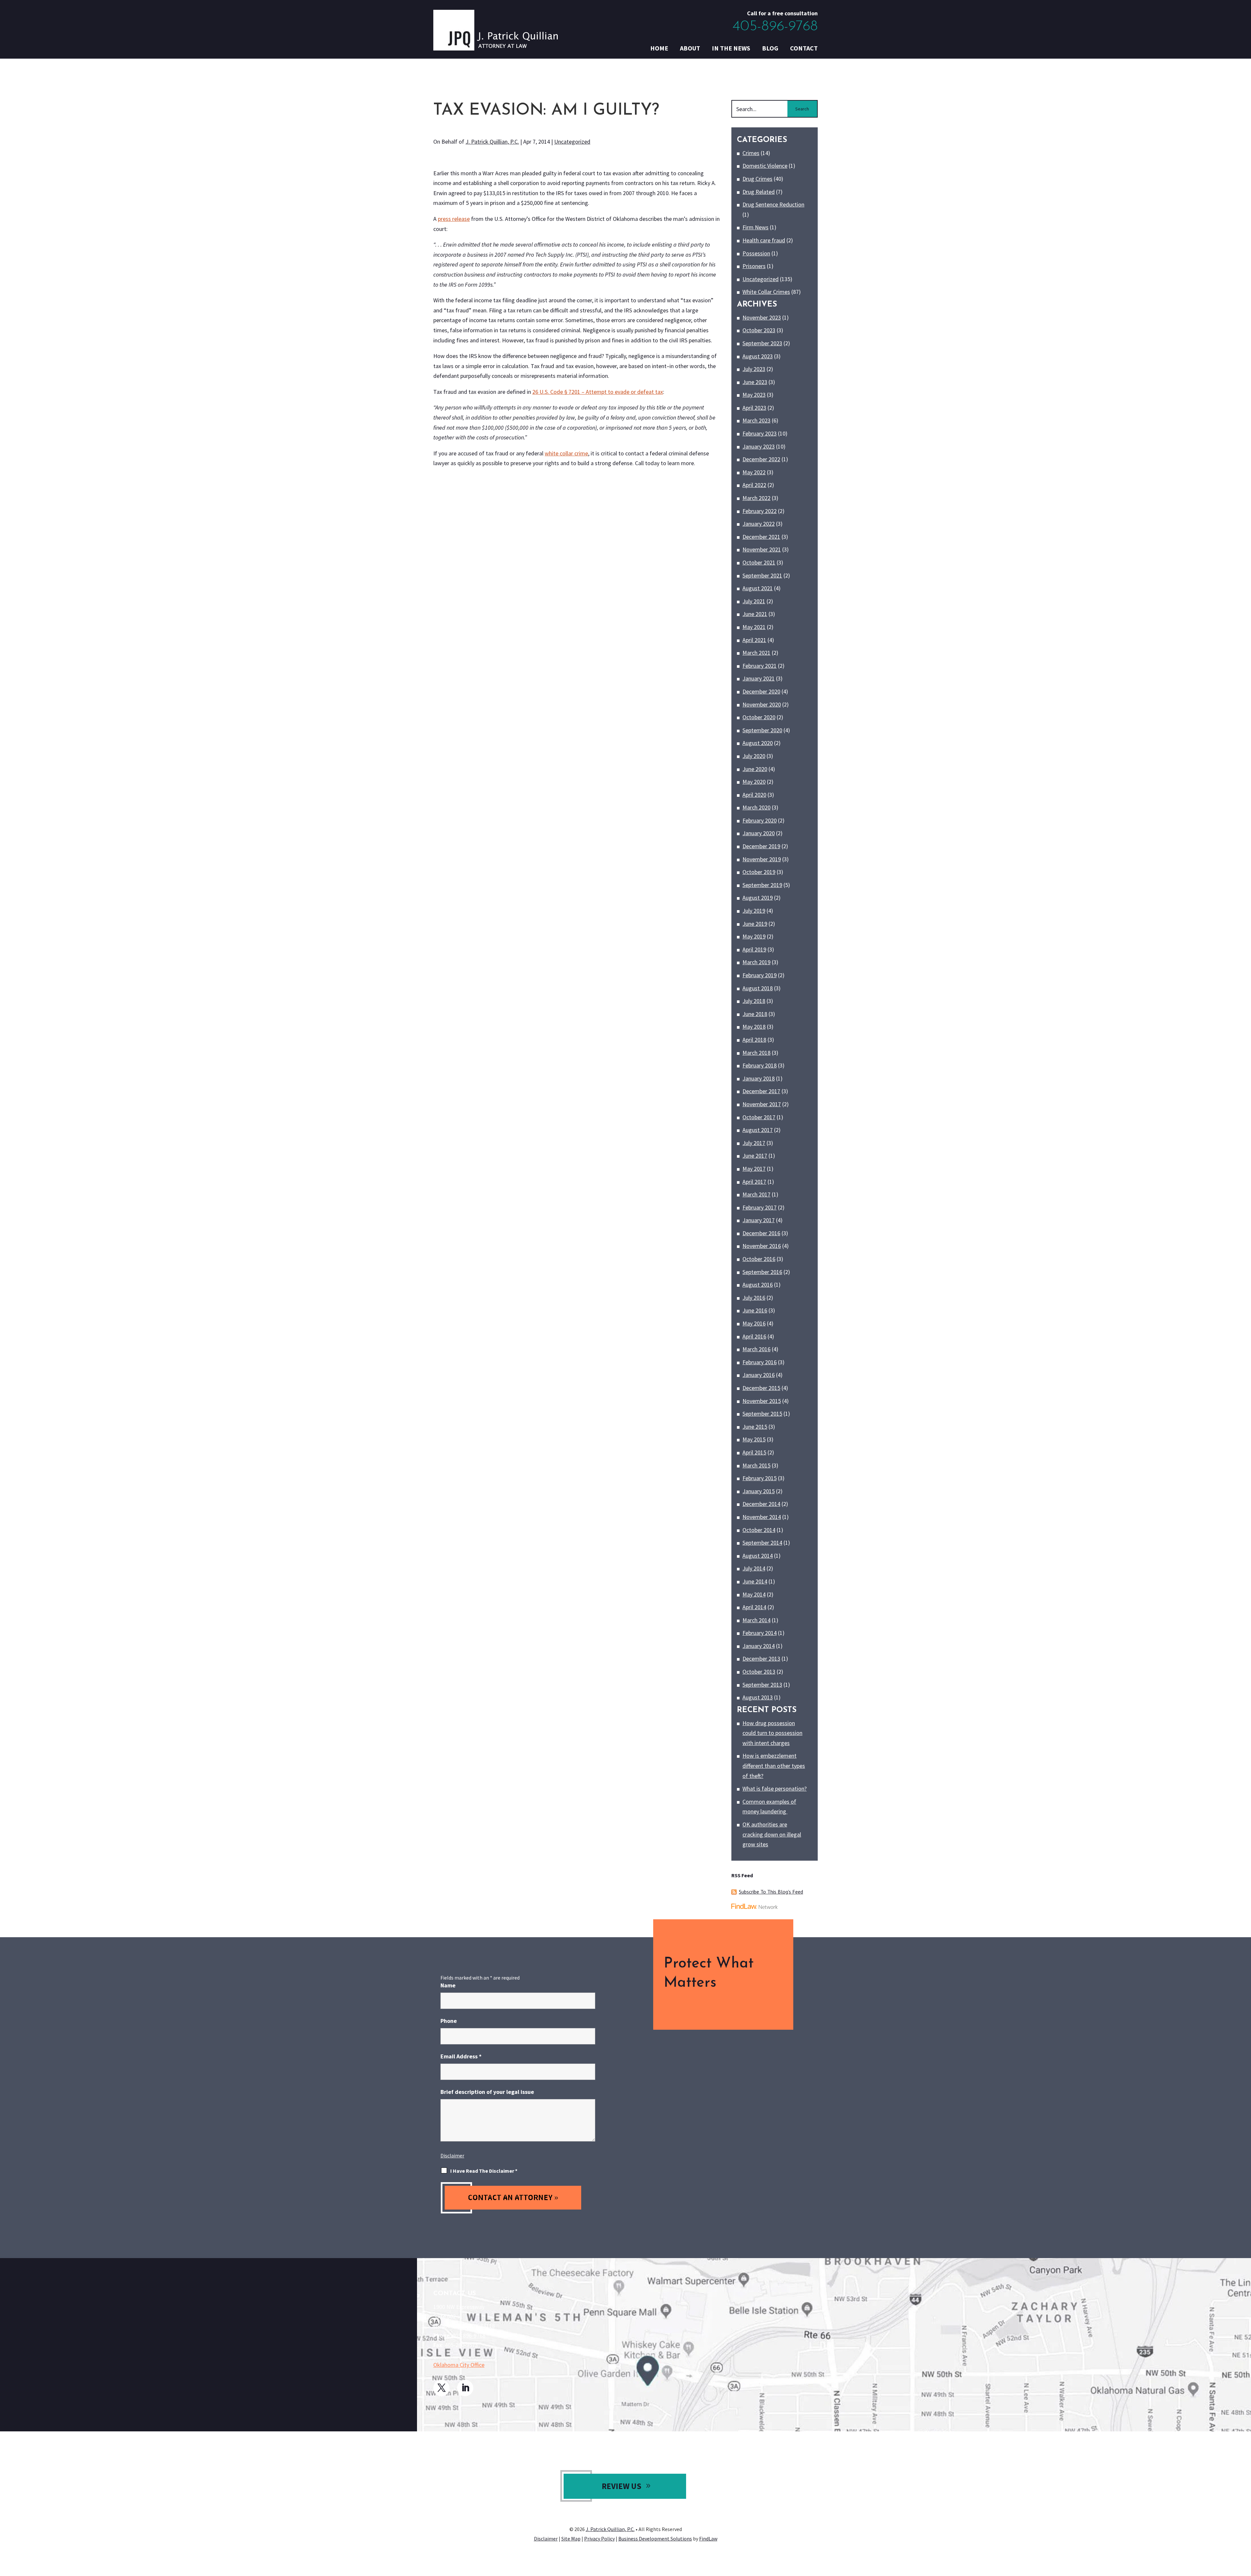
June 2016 (755, 1310)
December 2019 (761, 846)
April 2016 (754, 1336)
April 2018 (754, 1040)
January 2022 (759, 524)
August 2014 (758, 1556)
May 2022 (754, 472)
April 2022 (754, 485)
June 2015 (755, 1427)
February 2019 (760, 975)
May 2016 (754, 1323)
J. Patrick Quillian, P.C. (492, 142)
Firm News (755, 227)
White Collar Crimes (766, 292)
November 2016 (762, 1246)
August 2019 (758, 898)
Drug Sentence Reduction (773, 204)
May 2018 (754, 1027)
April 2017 (754, 1182)
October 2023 (759, 330)
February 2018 (760, 1065)
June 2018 (755, 1014)
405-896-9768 (775, 27)
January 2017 (759, 1220)
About (690, 48)
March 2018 (756, 1053)
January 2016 (759, 1375)
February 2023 (760, 433)
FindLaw (708, 2539)
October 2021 (759, 562)
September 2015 (762, 1414)
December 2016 (761, 1233)
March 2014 (756, 1620)
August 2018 (758, 988)
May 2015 (754, 1439)
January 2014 (759, 1646)
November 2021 (762, 549)
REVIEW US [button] (622, 2486)
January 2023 (759, 446)
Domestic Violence (765, 166)
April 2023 (754, 408)
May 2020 (754, 782)
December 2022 (761, 459)
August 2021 (758, 588)
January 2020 (759, 833)
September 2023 (762, 343)
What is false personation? (775, 1789)
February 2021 (760, 666)
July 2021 (754, 601)
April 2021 (754, 640)
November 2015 (762, 1401)
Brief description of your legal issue (487, 2092)
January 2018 (759, 1078)
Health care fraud (764, 240)
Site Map (571, 2539)
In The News (731, 48)
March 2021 (756, 653)
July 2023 (754, 369)
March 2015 (756, 1465)
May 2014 (754, 1594)
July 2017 (754, 1143)
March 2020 (756, 807)
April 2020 (754, 795)
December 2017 (761, 1091)
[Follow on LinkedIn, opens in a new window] (465, 2388)
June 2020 (755, 769)
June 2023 (755, 382)
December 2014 (761, 1504)
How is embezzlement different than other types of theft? (774, 1766)
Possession (756, 253)
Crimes (751, 153)
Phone (449, 2021)
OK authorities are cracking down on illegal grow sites (772, 1834)
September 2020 (762, 730)
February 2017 (760, 1207)
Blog (770, 48)
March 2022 (756, 498)
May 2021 (754, 627)
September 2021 (762, 575)
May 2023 (754, 395)
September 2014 (762, 1543)
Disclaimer (452, 2155)
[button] (1244, 2529)
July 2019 (754, 911)
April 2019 (754, 949)
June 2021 (755, 614)
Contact (804, 48)
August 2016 (758, 1285)
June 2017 (755, 1156)
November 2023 (762, 317)
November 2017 (762, 1104)
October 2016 (759, 1259)
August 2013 (758, 1697)
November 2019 (762, 859)
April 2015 (754, 1452)
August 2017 (758, 1130)
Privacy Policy (599, 2539)
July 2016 (754, 1298)
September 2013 (762, 1685)
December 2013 (761, 1659)
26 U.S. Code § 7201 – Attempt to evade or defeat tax (598, 392)
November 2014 (762, 1517)
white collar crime (566, 453)
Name (448, 1985)
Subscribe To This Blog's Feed (771, 1892)
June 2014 (755, 1581)
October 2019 (759, 872)
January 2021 (759, 678)
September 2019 (762, 885)
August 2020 (758, 743)
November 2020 (762, 704)
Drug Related (759, 192)
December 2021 (761, 537)
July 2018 (754, 1001)
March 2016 (756, 1349)
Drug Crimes (757, 179)
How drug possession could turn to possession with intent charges (772, 1733)
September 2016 (762, 1272)
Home (659, 48)
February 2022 (760, 511)
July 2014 (754, 1568)
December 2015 (761, 1388)
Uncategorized (572, 142)
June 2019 (755, 924)
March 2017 (756, 1194)
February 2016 (760, 1362)
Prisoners (754, 266)
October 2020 (759, 717)
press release (454, 219)
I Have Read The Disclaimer (484, 2171)
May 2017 (754, 1169)
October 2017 (759, 1117)
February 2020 (760, 820)
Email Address (461, 2056)
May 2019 (754, 936)
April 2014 (754, 1607)
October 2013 (759, 1672)
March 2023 (756, 420)
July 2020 (754, 756)
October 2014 (759, 1530)
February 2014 (760, 1633)
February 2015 (760, 1478)
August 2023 (758, 356)
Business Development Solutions (655, 2539)
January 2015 (759, 1491)
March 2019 (756, 962)
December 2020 (761, 691)
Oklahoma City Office (459, 2365)
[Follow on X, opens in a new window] (441, 2388)
